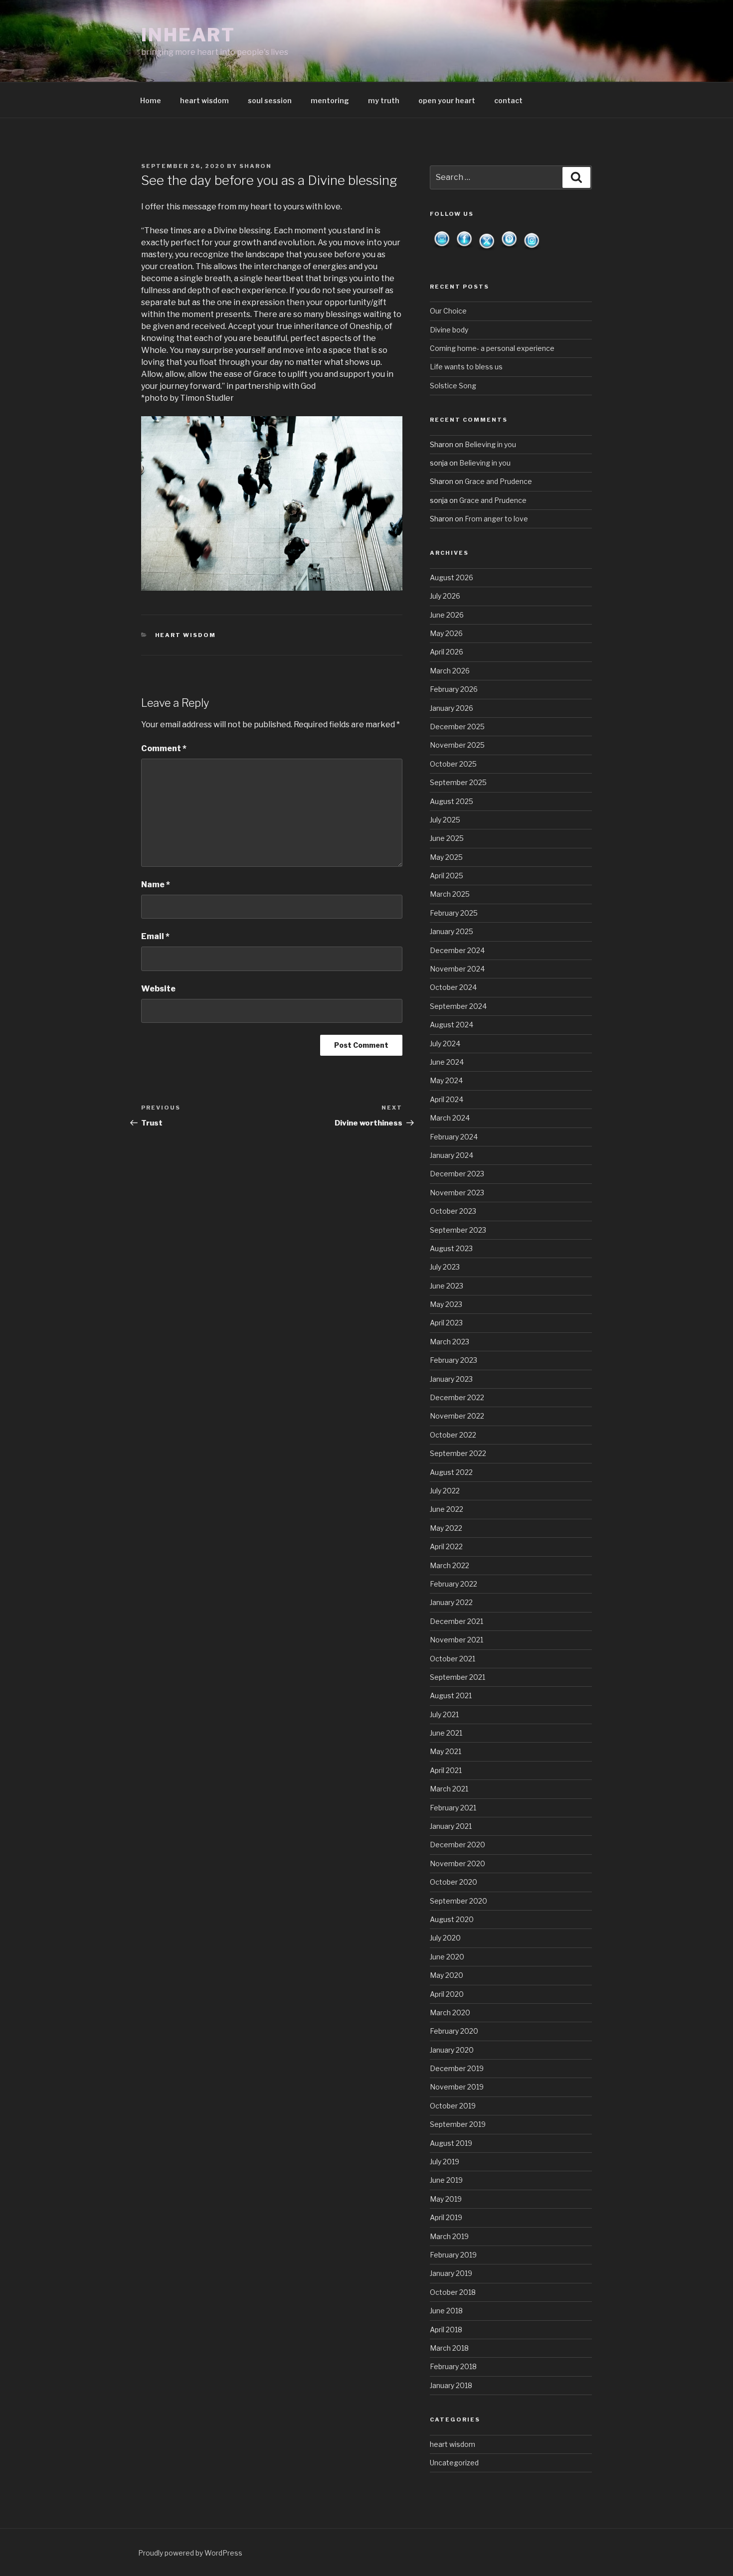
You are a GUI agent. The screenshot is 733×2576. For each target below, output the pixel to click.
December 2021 (457, 1621)
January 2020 (452, 2050)
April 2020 (447, 1994)
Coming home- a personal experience (492, 348)
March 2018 (449, 2348)
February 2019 (453, 2255)
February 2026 (454, 689)
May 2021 (446, 1751)
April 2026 (447, 652)
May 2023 (446, 1304)
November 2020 (458, 1863)
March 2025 (450, 894)
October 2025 (453, 764)
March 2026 (450, 671)
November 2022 (457, 1416)
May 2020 (447, 1975)
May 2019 (446, 2199)
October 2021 (453, 1659)
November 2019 (457, 2087)
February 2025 (454, 913)
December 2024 (457, 950)
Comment (164, 748)
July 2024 (445, 1044)
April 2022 (446, 1546)
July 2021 (444, 1714)
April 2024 (447, 1099)
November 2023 (457, 1193)
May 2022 (446, 1528)
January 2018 (451, 2385)
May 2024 (446, 1080)
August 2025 (452, 801)
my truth (384, 100)
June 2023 (447, 1286)
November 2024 (457, 969)
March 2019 (449, 2236)
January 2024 (452, 1155)
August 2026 (452, 577)
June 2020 (447, 1957)
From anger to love (496, 519)
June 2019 (446, 2180)
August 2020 (452, 1919)
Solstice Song (453, 386)
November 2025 (457, 745)
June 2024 (447, 1062)
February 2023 (454, 1360)
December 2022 (457, 1397)
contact (508, 100)
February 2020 (454, 2031)
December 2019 (457, 2068)
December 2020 (458, 1845)
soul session (270, 100)
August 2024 (452, 1025)
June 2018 (446, 2311)
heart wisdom (204, 100)
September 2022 (458, 1453)
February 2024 (454, 1137)
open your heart (447, 100)
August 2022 (451, 1472)
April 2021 (446, 1770)
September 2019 (458, 2124)
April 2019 (446, 2217)
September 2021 (458, 1677)
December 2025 (457, 726)
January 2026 (452, 708)
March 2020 (450, 2012)
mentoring (330, 100)
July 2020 (445, 1938)
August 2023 (451, 1248)
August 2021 (451, 1695)
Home (151, 100)
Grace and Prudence (498, 481)
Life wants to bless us (466, 367)
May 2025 (446, 857)
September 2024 (458, 1006)
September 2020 (458, 1901)
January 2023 (451, 1379)
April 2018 (446, 2330)
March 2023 (450, 1342)
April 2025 (447, 876)
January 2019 (451, 2273)
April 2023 (446, 1323)
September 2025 (458, 782)
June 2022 (447, 1509)
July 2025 (445, 820)
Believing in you (490, 444)
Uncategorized (454, 2463)
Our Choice (448, 311)
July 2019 (445, 2162)
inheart (188, 35)
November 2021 (457, 1640)
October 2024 (453, 987)
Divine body (449, 330)
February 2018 (453, 2366)
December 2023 (457, 1174)
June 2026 (447, 615)
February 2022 (454, 1584)
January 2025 (452, 931)
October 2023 (453, 1211)
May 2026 (446, 633)
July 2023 (445, 1267)
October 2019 (453, 2106)
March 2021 (449, 1789)
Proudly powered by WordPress (190, 2553)
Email (155, 936)
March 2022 (450, 1565)
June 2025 (447, 838)
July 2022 (445, 1491)
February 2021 (453, 1808)
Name (156, 885)
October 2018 (453, 2292)
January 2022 (451, 1602)
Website (158, 989)
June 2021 (446, 1733)
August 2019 (451, 2143)
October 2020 (454, 1882)
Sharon (256, 166)
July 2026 (445, 596)
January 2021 (451, 1826)
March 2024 (450, 1118)
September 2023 (458, 1230)
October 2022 (453, 1435)
